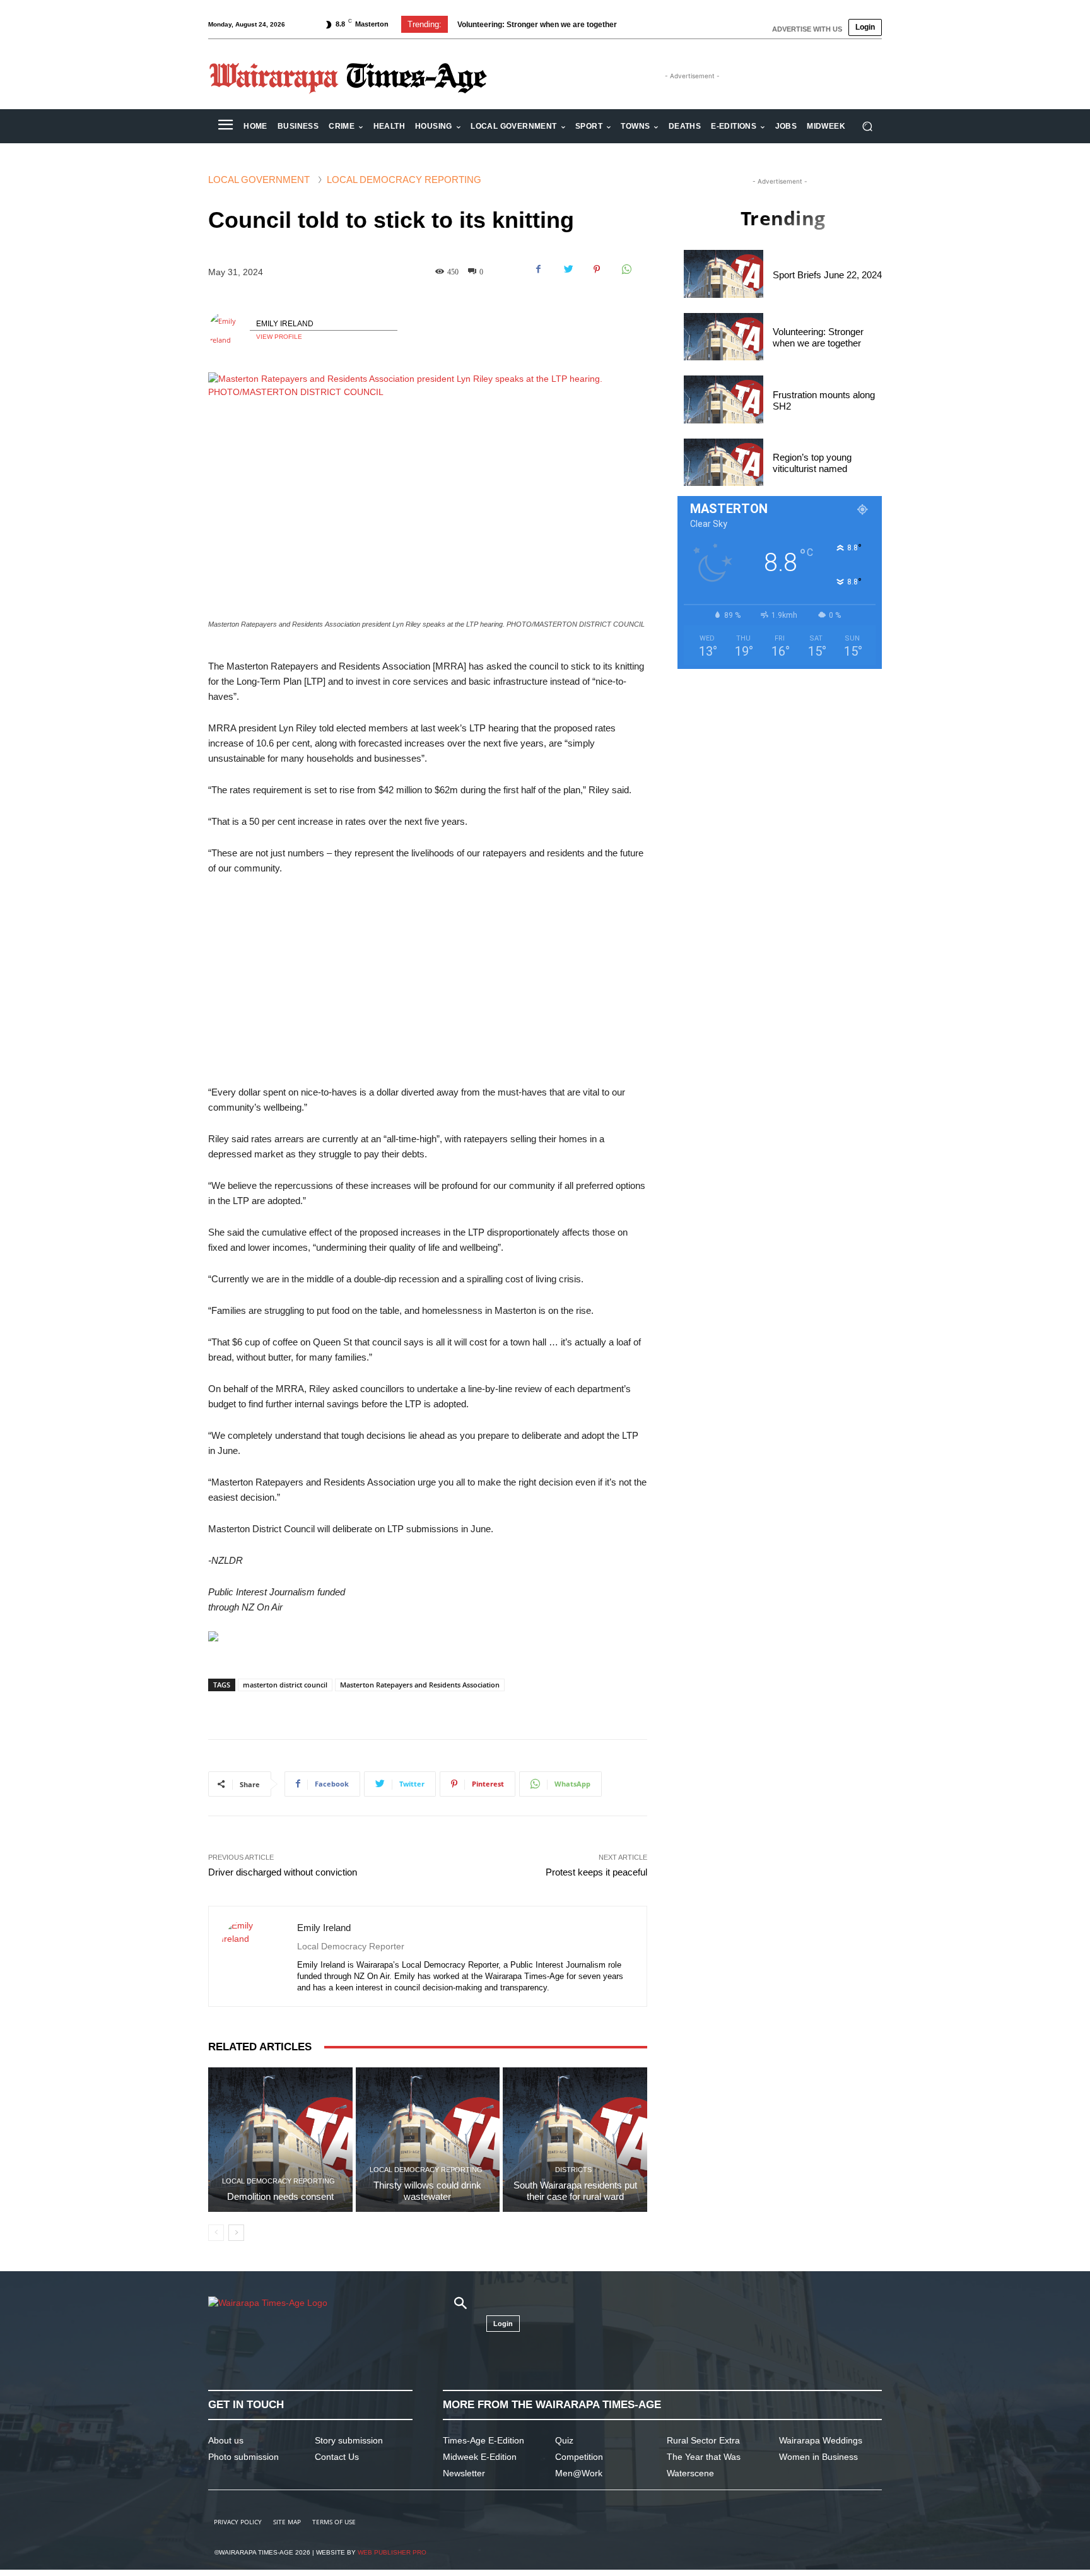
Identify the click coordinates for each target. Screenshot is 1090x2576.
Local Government (259, 180)
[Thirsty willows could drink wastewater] (428, 2140)
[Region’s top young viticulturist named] (724, 462)
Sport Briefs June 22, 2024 (827, 275)
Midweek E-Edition (480, 2457)
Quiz (564, 2440)
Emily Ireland (285, 324)
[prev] (641, 24)
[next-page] (236, 2233)
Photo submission (243, 2457)
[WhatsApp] (626, 269)
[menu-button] (225, 126)
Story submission (349, 2440)
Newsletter (464, 2473)
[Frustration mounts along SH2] (724, 399)
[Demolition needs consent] (280, 2140)
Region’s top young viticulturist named (812, 463)
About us (226, 2440)
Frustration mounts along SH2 (511, 25)
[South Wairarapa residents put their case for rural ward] (575, 2140)
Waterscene (690, 2473)
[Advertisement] (428, 981)
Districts (573, 2170)
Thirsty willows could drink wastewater (427, 2191)
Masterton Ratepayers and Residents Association (420, 1685)
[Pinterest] (597, 269)
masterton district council (285, 1685)
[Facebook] (539, 269)
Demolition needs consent (280, 2196)
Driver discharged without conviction (283, 1872)
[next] (661, 24)
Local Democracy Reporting (404, 180)
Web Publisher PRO (392, 2552)
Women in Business (818, 2457)
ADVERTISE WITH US (807, 29)
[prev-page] (216, 2233)
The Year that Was (704, 2457)
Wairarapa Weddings (821, 2440)
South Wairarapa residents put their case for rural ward (575, 2191)
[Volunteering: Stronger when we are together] (724, 337)
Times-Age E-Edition (483, 2440)
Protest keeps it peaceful (596, 1872)
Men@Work (579, 2473)
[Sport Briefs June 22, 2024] (724, 274)
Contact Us (337, 2457)
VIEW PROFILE (279, 337)
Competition (579, 2457)
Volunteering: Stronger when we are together (818, 337)
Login (865, 27)
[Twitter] (568, 269)
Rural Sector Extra (703, 2440)
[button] (867, 127)
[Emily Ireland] (229, 331)
